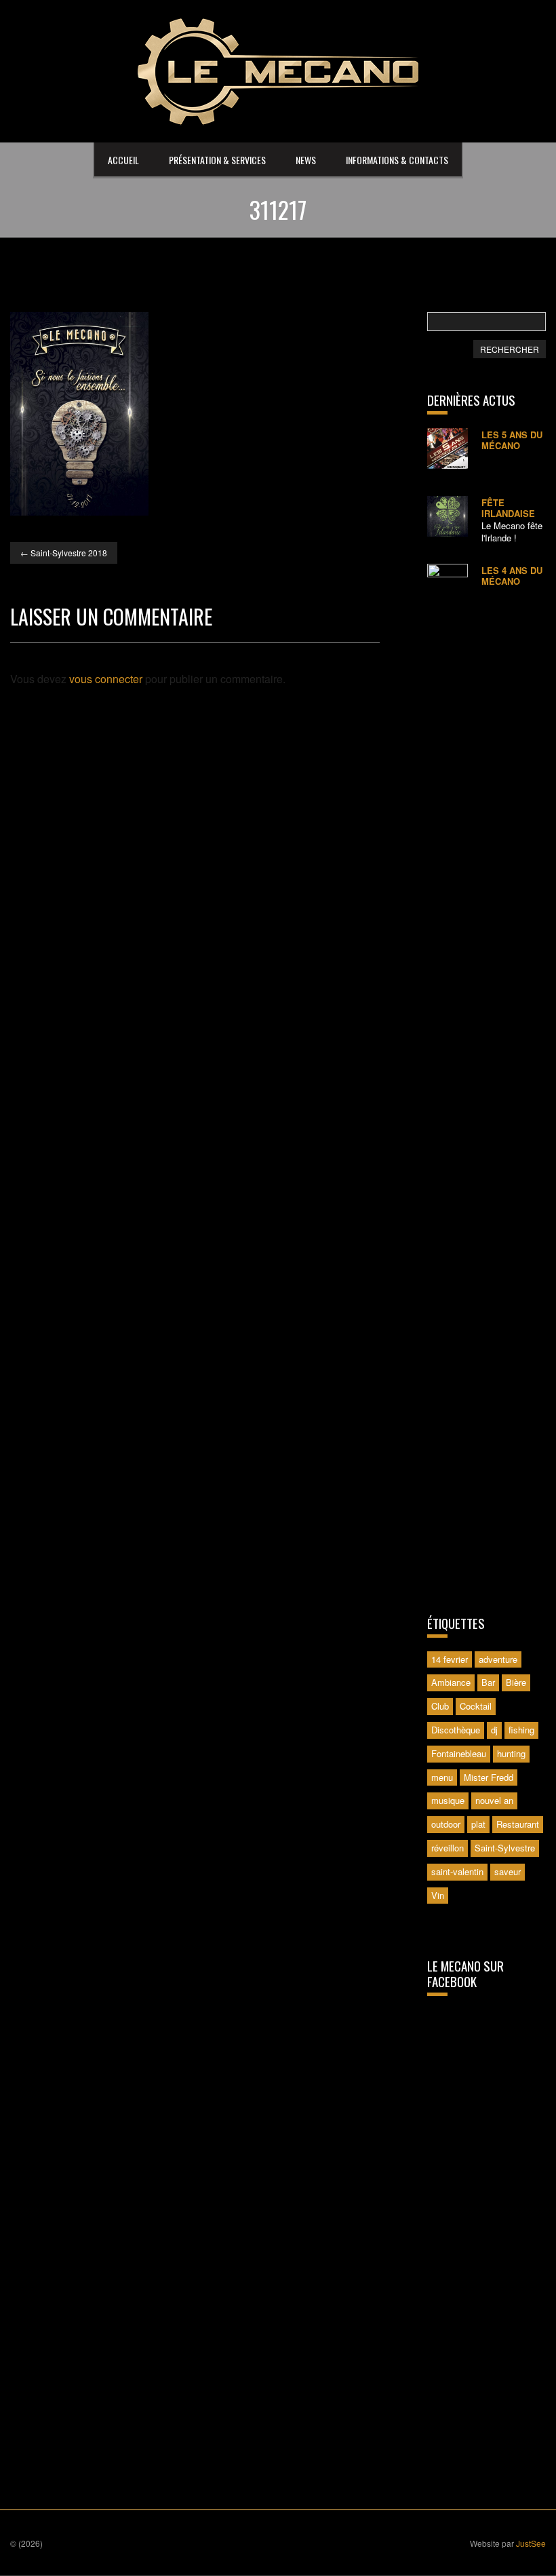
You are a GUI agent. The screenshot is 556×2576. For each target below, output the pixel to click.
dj (494, 1730)
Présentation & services (217, 160)
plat (478, 1824)
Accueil (123, 160)
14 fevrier (450, 1659)
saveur (508, 1871)
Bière (516, 1682)
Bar (488, 1682)
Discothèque (456, 1730)
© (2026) (26, 2543)
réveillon (448, 1848)
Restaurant (518, 1824)
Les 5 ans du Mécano (512, 440)
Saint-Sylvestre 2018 (64, 553)
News (306, 160)
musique (448, 1800)
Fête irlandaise (508, 508)
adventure (498, 1659)
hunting (511, 1753)
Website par (508, 2543)
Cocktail (476, 1706)
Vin (438, 1895)
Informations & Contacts (397, 160)
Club (440, 1706)
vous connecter (106, 679)
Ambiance (451, 1682)
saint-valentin (457, 1871)
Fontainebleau (459, 1753)
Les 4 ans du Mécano (512, 576)
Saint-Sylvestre (505, 1848)
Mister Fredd (489, 1777)
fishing (521, 1730)
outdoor (446, 1824)
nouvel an (494, 1800)
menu (442, 1777)
